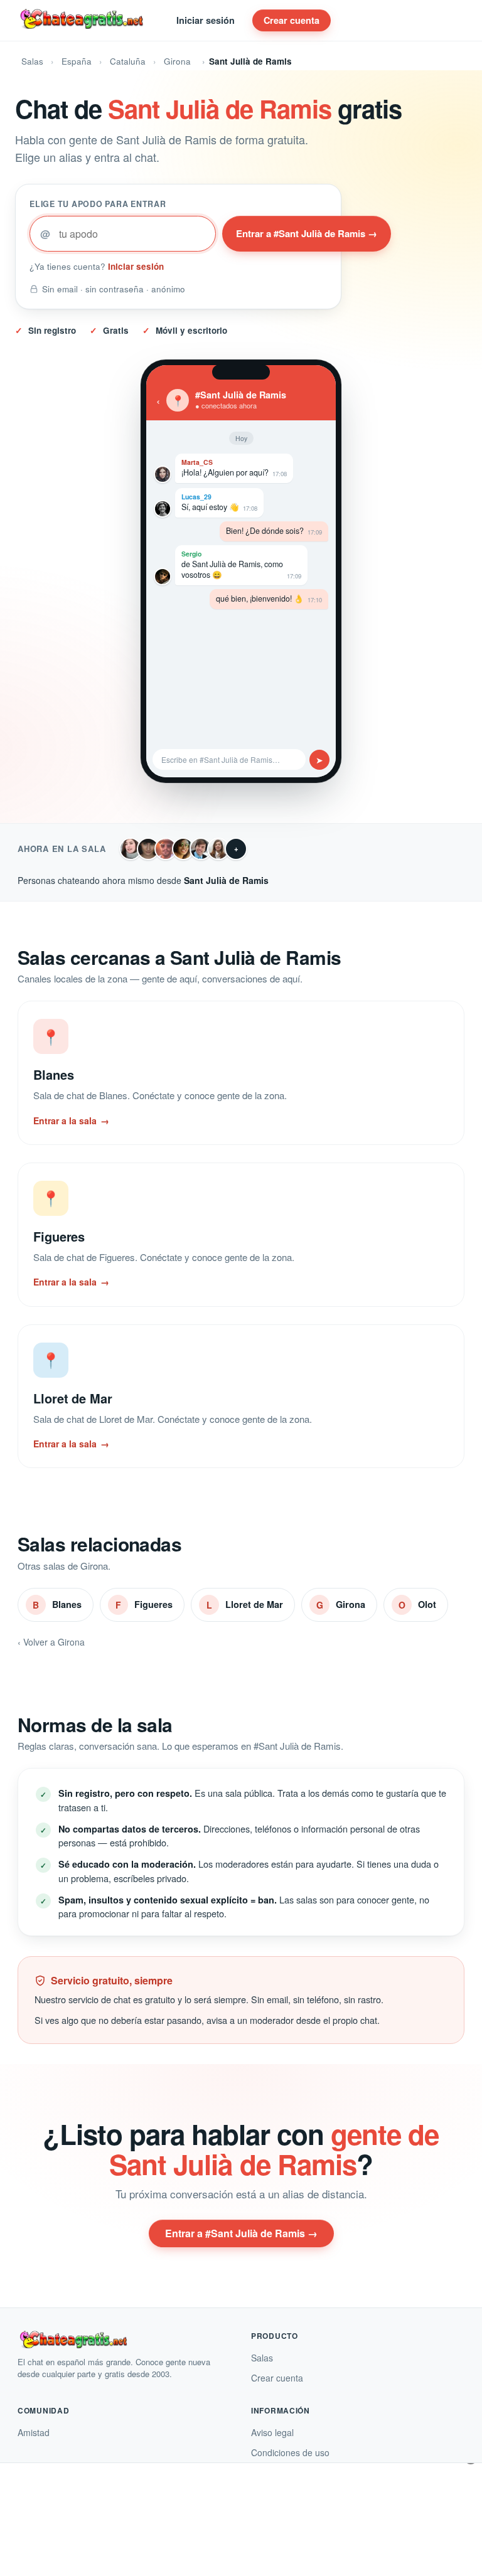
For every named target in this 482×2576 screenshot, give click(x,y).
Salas (32, 61)
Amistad (34, 2432)
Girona (177, 61)
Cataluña (128, 61)
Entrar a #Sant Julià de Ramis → (307, 233)
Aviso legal (272, 2432)
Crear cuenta (292, 20)
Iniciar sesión (206, 20)
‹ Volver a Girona (51, 1642)
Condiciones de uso (290, 2452)
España (77, 61)
